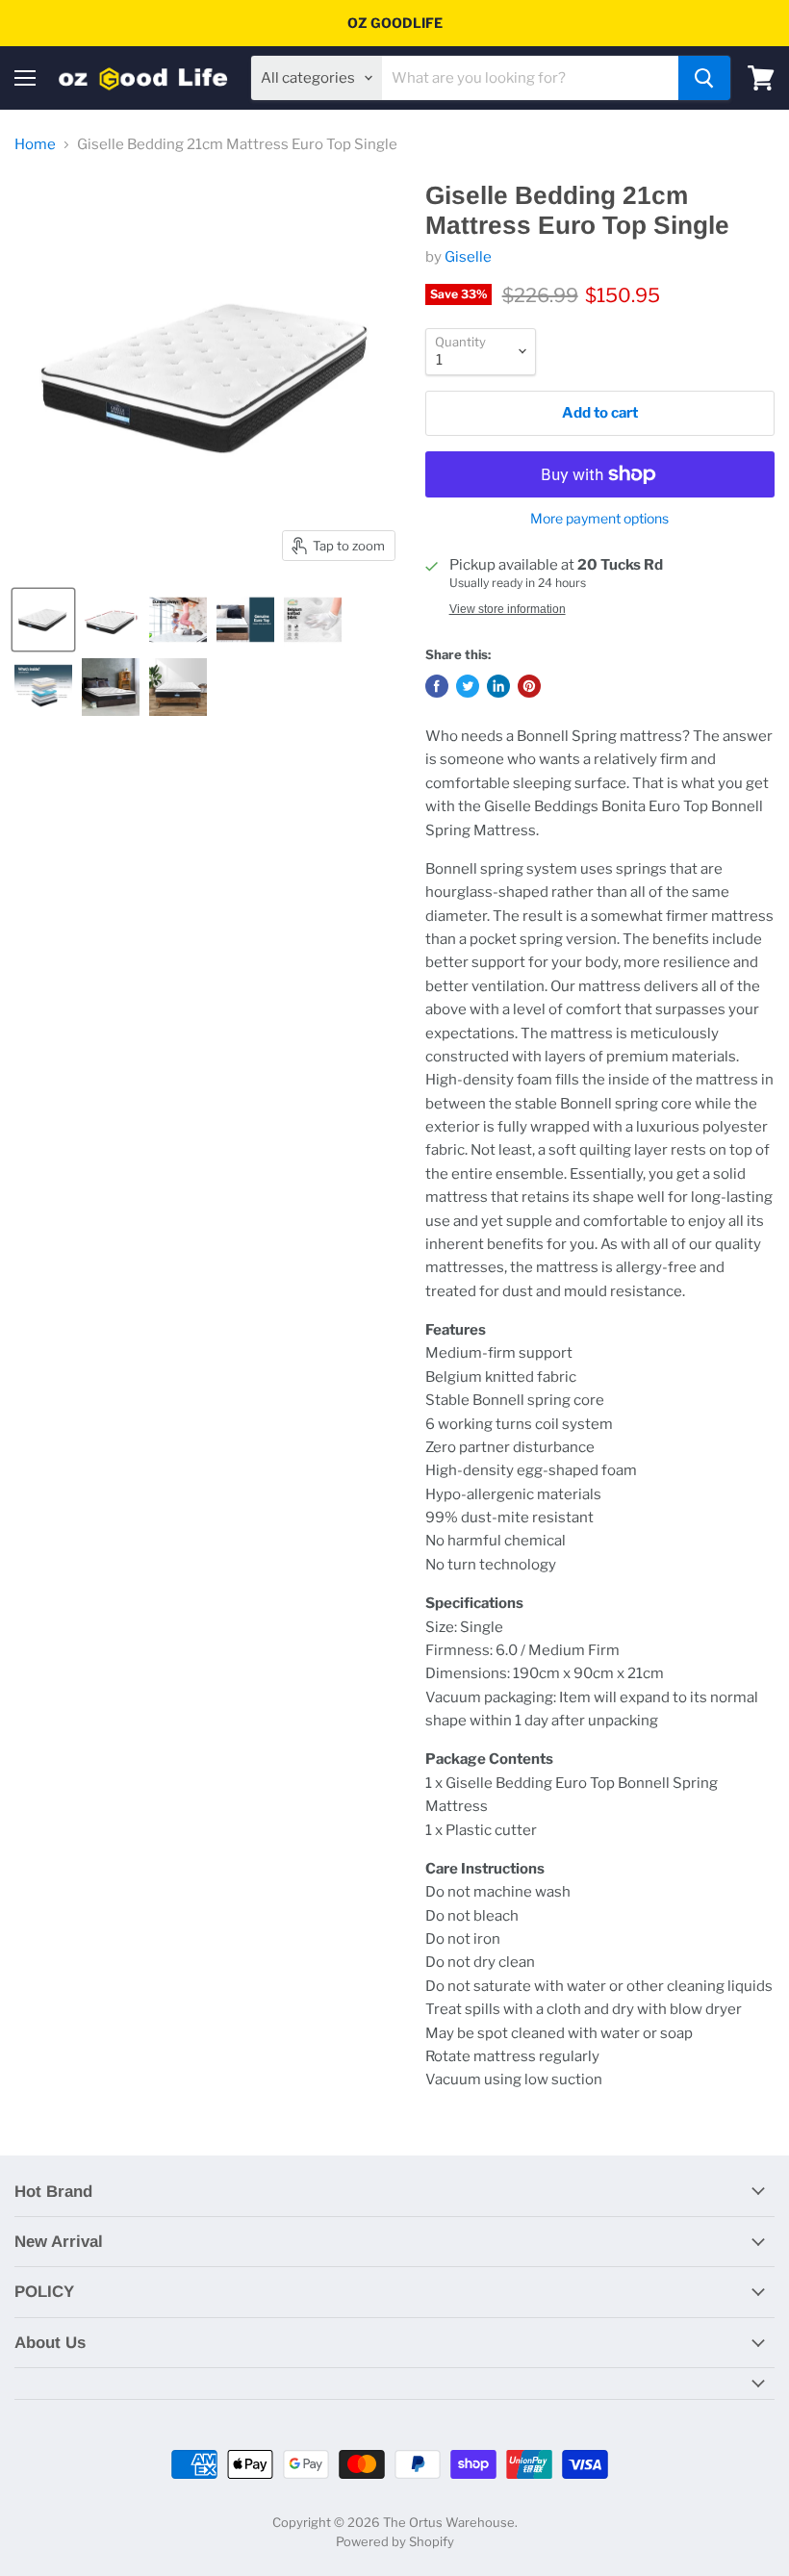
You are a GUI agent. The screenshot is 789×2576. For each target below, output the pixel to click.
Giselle (468, 257)
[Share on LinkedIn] (498, 686)
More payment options (599, 519)
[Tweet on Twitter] (468, 686)
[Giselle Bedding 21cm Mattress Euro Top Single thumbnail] (43, 620)
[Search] (704, 78)
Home (35, 145)
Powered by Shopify (395, 2541)
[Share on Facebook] (437, 686)
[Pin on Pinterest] (529, 686)
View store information (508, 609)
